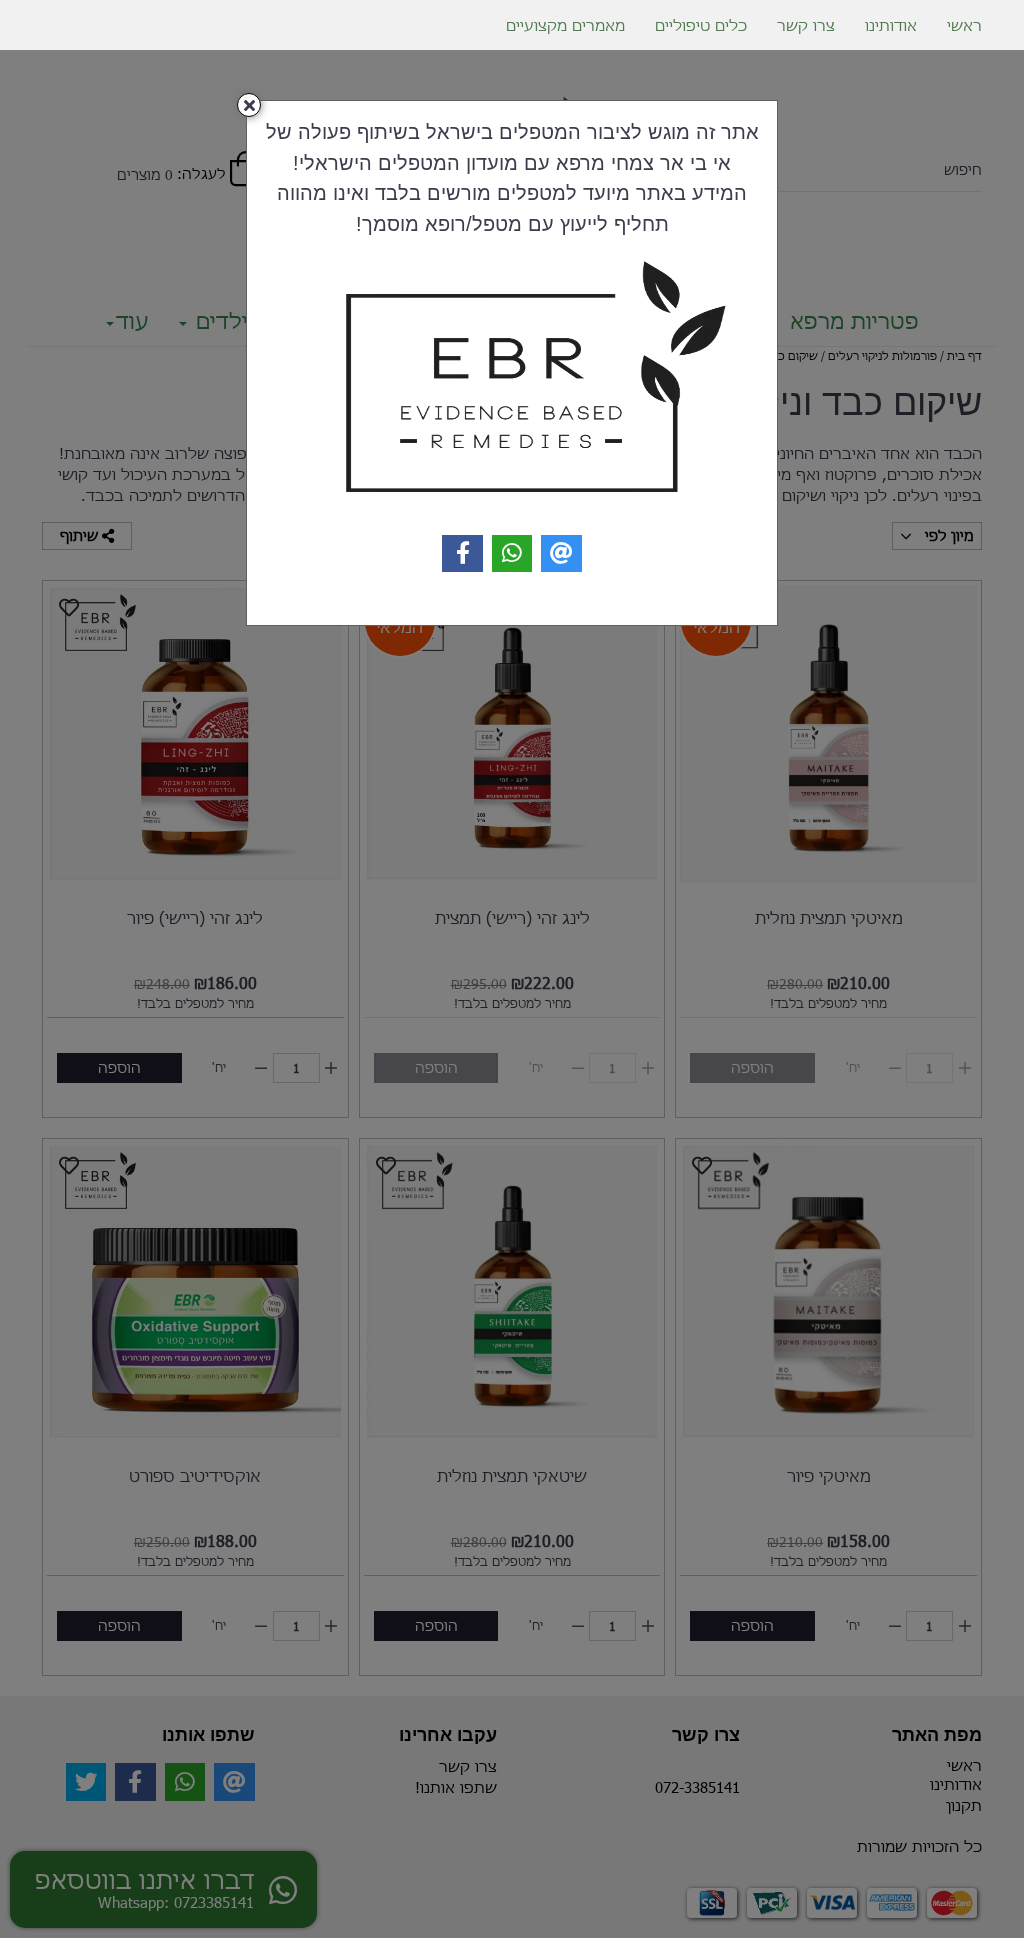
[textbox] (512, 177)
